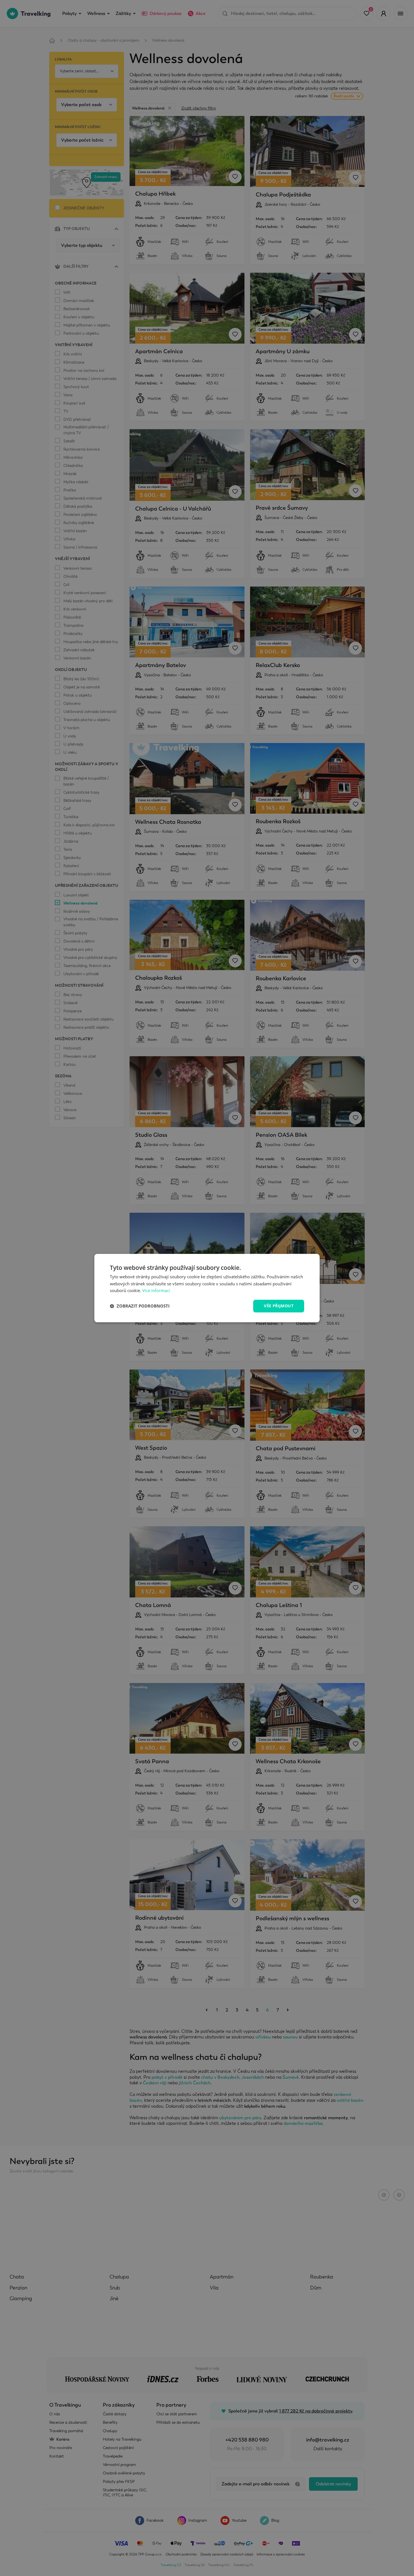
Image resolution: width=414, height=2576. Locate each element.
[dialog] (207, 1288)
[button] (140, 1306)
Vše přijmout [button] (279, 1306)
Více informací (156, 1291)
